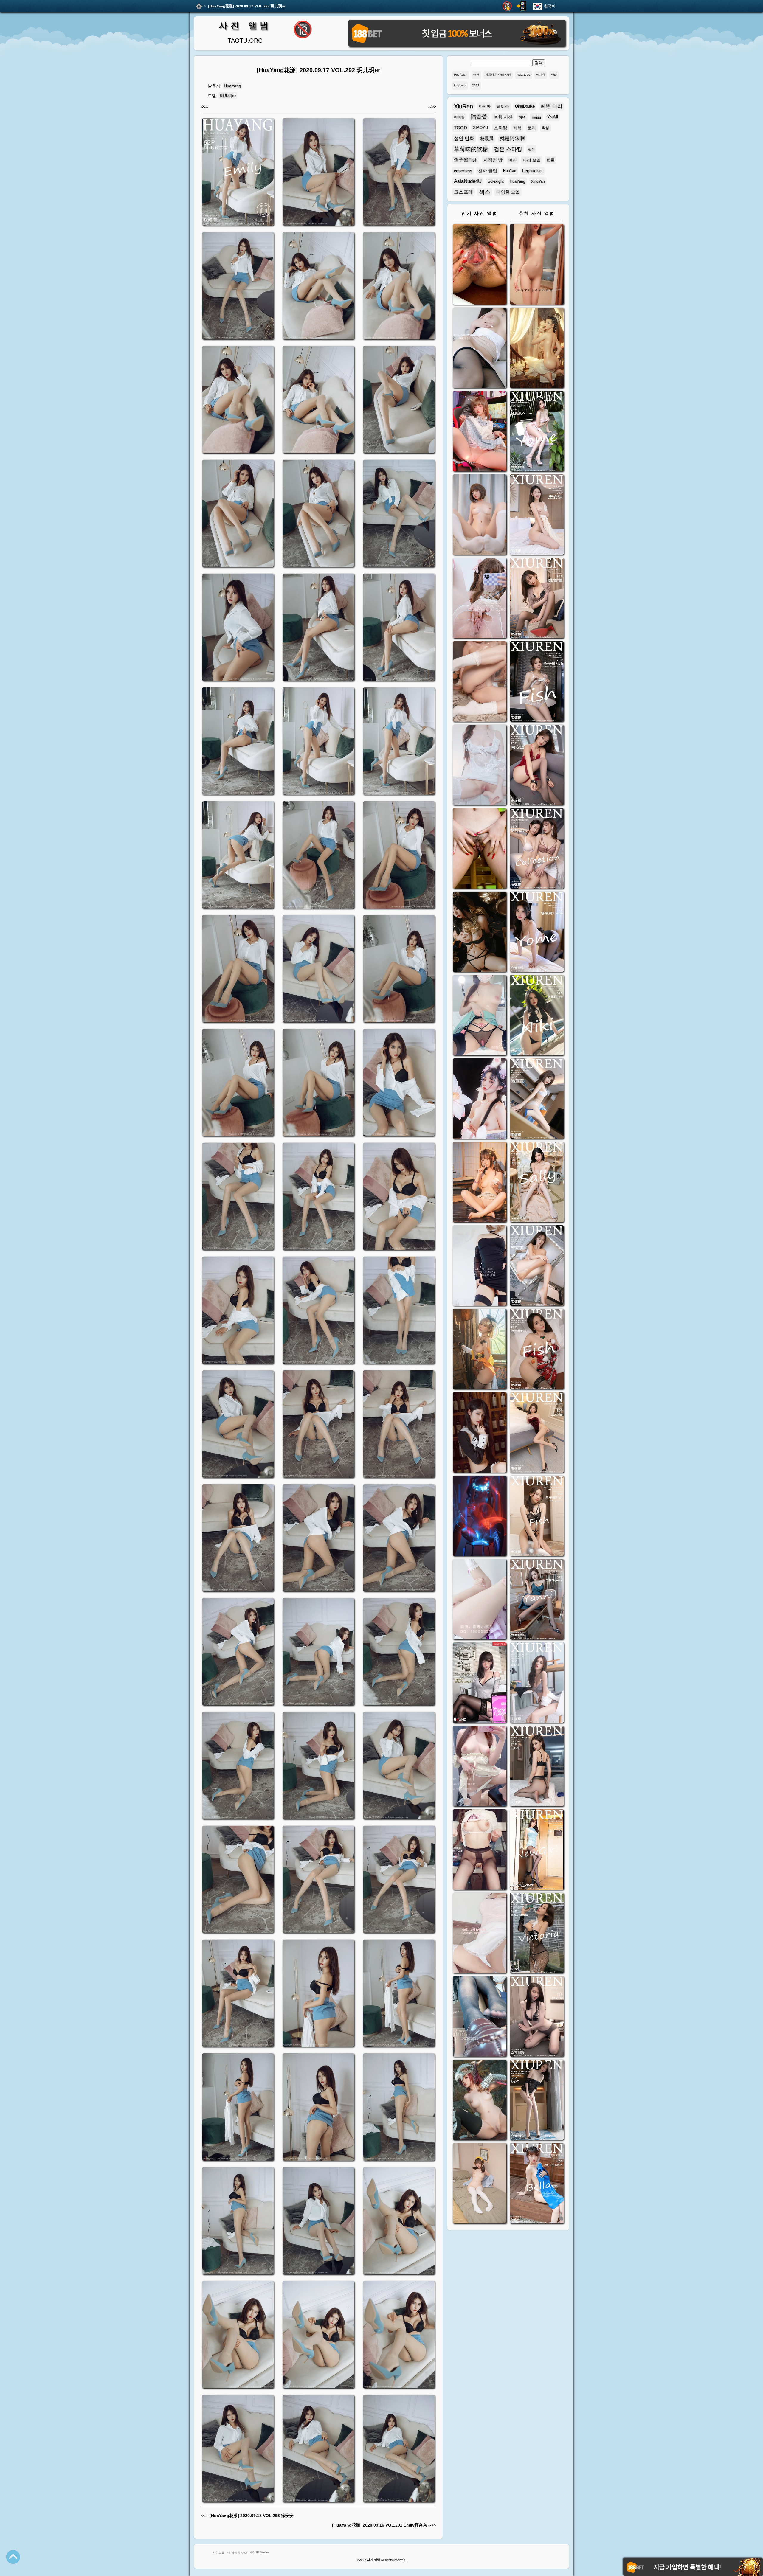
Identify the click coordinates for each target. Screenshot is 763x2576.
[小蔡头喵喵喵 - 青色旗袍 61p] (480, 1016)
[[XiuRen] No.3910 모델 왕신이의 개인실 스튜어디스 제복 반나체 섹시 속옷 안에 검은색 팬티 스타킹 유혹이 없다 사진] (537, 1767)
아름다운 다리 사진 (498, 75)
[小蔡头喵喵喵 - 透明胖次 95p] (480, 599)
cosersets (463, 171)
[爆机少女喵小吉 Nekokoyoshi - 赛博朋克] (480, 1517)
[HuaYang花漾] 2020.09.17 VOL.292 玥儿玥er (247, 6)
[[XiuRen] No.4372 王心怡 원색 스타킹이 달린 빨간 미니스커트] (537, 1433)
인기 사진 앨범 (480, 213)
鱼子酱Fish (466, 160)
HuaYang (232, 86)
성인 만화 (464, 138)
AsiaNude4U (468, 181)
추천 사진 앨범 (537, 213)
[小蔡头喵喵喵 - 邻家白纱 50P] (480, 766)
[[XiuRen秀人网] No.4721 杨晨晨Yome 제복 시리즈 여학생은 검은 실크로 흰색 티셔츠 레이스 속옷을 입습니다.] (537, 933)
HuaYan (510, 171)
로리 (532, 128)
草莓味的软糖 (471, 149)
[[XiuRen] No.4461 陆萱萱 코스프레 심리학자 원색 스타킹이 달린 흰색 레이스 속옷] (537, 1099)
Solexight (496, 181)
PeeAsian (461, 75)
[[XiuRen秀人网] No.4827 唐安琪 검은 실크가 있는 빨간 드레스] (537, 766)
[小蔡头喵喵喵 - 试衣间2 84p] (480, 1767)
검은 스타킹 (508, 149)
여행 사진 (503, 117)
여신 (513, 160)
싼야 (531, 149)
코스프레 (463, 192)
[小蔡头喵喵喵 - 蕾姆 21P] (480, 1600)
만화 (554, 75)
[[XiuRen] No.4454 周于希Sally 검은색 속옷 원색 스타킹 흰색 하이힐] (537, 1183)
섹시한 (541, 75)
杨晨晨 (487, 138)
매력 (476, 75)
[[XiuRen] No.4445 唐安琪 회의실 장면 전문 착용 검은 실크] (537, 1266)
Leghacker (532, 171)
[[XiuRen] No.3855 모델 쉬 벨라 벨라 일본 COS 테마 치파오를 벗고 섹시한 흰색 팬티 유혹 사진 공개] (537, 2184)
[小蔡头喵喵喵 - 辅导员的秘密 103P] (480, 1850)
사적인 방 (493, 160)
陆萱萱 (479, 117)
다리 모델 (532, 160)
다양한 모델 (508, 192)
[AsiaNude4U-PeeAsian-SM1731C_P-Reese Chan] (480, 849)
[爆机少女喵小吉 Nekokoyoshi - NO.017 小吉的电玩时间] (480, 432)
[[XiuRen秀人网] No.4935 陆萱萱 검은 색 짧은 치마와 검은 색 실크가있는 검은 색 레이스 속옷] (537, 599)
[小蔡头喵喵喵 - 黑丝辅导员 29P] (480, 348)
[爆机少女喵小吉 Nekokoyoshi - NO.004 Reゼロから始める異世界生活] (480, 682)
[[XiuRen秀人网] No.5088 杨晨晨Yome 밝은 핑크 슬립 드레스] (537, 432)
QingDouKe (525, 106)
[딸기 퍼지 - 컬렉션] (537, 265)
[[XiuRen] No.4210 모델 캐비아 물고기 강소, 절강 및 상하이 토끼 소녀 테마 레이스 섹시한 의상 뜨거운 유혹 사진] (537, 1517)
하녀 (522, 117)
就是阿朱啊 (512, 138)
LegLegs (460, 85)
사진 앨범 (245, 25)
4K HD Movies (260, 2552)
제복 (517, 128)
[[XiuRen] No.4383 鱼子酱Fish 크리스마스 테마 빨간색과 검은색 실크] (537, 1350)
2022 (476, 85)
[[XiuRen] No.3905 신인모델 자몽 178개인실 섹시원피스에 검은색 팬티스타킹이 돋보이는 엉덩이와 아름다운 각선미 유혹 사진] (537, 1850)
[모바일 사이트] (521, 6)
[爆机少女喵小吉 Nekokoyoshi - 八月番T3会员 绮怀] (480, 1099)
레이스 (503, 106)
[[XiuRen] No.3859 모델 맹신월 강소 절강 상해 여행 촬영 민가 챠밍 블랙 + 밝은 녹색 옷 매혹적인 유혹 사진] (537, 2101)
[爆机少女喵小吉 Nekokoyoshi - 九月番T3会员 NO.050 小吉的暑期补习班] (480, 2184)
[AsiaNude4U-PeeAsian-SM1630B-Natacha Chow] (480, 265)
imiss (536, 117)
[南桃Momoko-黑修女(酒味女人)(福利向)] (480, 1433)
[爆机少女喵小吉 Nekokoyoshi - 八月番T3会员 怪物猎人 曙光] (480, 2101)
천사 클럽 (488, 171)
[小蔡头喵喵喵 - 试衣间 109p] (480, 2017)
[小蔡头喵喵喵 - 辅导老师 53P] (480, 1934)
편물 (550, 160)
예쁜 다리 (552, 106)
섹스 (485, 192)
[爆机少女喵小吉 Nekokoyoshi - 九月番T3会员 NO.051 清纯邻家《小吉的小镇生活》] (480, 1183)
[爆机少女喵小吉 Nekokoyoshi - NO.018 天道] (537, 348)
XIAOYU (480, 128)
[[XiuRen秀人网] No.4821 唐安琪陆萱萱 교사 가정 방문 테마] (537, 849)
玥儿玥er (228, 96)
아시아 (485, 106)
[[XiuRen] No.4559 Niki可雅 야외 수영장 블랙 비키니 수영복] (537, 1016)
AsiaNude (524, 75)
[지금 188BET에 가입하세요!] (457, 46)
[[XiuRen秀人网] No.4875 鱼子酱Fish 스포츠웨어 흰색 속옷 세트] (537, 682)
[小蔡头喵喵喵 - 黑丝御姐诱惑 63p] (480, 1266)
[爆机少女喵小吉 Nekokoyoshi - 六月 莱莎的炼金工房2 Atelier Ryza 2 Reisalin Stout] (480, 1350)
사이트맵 (218, 2553)
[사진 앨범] (199, 6)
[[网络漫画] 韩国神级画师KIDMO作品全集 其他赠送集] (480, 1683)
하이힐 (459, 117)
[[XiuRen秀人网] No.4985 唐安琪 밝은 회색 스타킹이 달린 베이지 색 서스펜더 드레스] (537, 515)
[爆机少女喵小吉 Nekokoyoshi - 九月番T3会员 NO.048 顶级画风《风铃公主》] (480, 933)
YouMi (553, 117)
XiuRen (463, 106)
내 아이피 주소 (237, 2553)
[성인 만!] (507, 6)
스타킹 (501, 128)
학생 (545, 128)
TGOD (460, 128)
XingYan (538, 181)
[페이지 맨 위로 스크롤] (13, 2557)
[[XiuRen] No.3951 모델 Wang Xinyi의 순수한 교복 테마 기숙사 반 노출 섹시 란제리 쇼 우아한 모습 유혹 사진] (537, 1683)
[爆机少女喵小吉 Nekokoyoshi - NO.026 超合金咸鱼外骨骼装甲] (480, 515)
